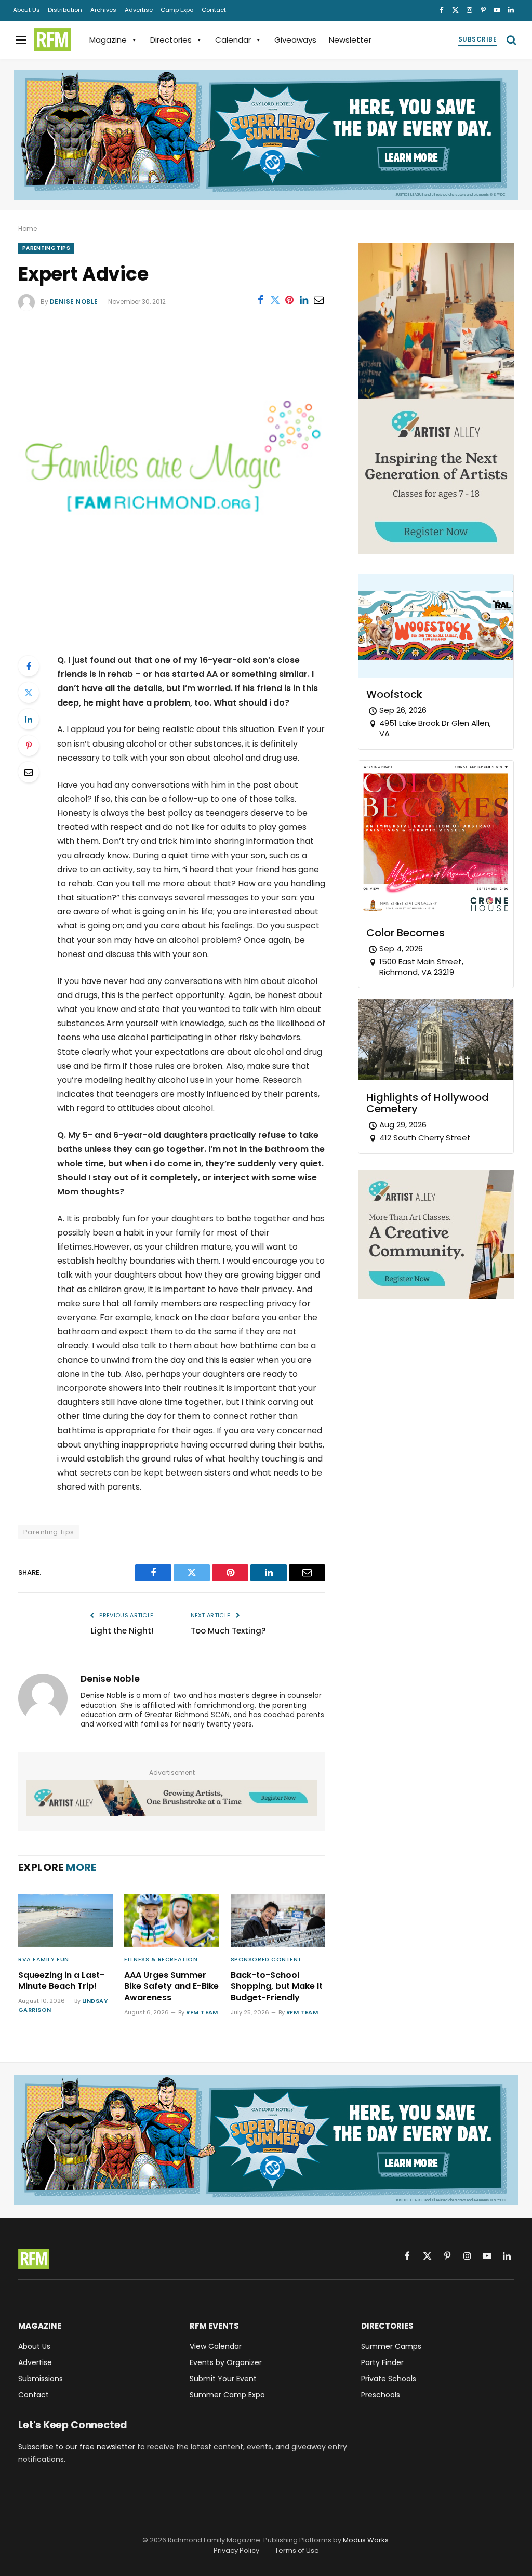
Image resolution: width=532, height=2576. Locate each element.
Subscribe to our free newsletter (77, 2447)
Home (28, 228)
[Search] (510, 40)
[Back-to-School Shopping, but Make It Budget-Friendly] (278, 1921)
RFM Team (202, 2012)
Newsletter (350, 40)
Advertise (139, 10)
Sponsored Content (266, 1959)
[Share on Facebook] (260, 300)
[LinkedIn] (29, 719)
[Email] (29, 772)
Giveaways (295, 40)
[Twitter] (29, 693)
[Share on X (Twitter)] (275, 300)
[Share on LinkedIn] (304, 300)
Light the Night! (122, 1631)
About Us (26, 10)
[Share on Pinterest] (289, 300)
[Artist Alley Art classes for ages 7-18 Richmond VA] (172, 1797)
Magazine (108, 40)
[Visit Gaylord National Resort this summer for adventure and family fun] (266, 135)
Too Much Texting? (228, 1631)
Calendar (233, 40)
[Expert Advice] (172, 631)
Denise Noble (74, 302)
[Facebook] (29, 666)
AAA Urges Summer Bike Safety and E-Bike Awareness (171, 1987)
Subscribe (477, 39)
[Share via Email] (318, 300)
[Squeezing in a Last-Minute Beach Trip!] (65, 1921)
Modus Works (366, 2540)
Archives (103, 10)
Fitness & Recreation (161, 1959)
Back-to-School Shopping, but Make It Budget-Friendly (277, 1987)
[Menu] (21, 40)
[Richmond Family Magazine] (52, 40)
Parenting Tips (46, 248)
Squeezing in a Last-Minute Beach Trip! (61, 1981)
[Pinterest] (29, 746)
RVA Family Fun (44, 1959)
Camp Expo (177, 10)
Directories (171, 40)
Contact (214, 10)
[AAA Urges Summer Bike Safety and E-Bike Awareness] (171, 1921)
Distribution (65, 10)
